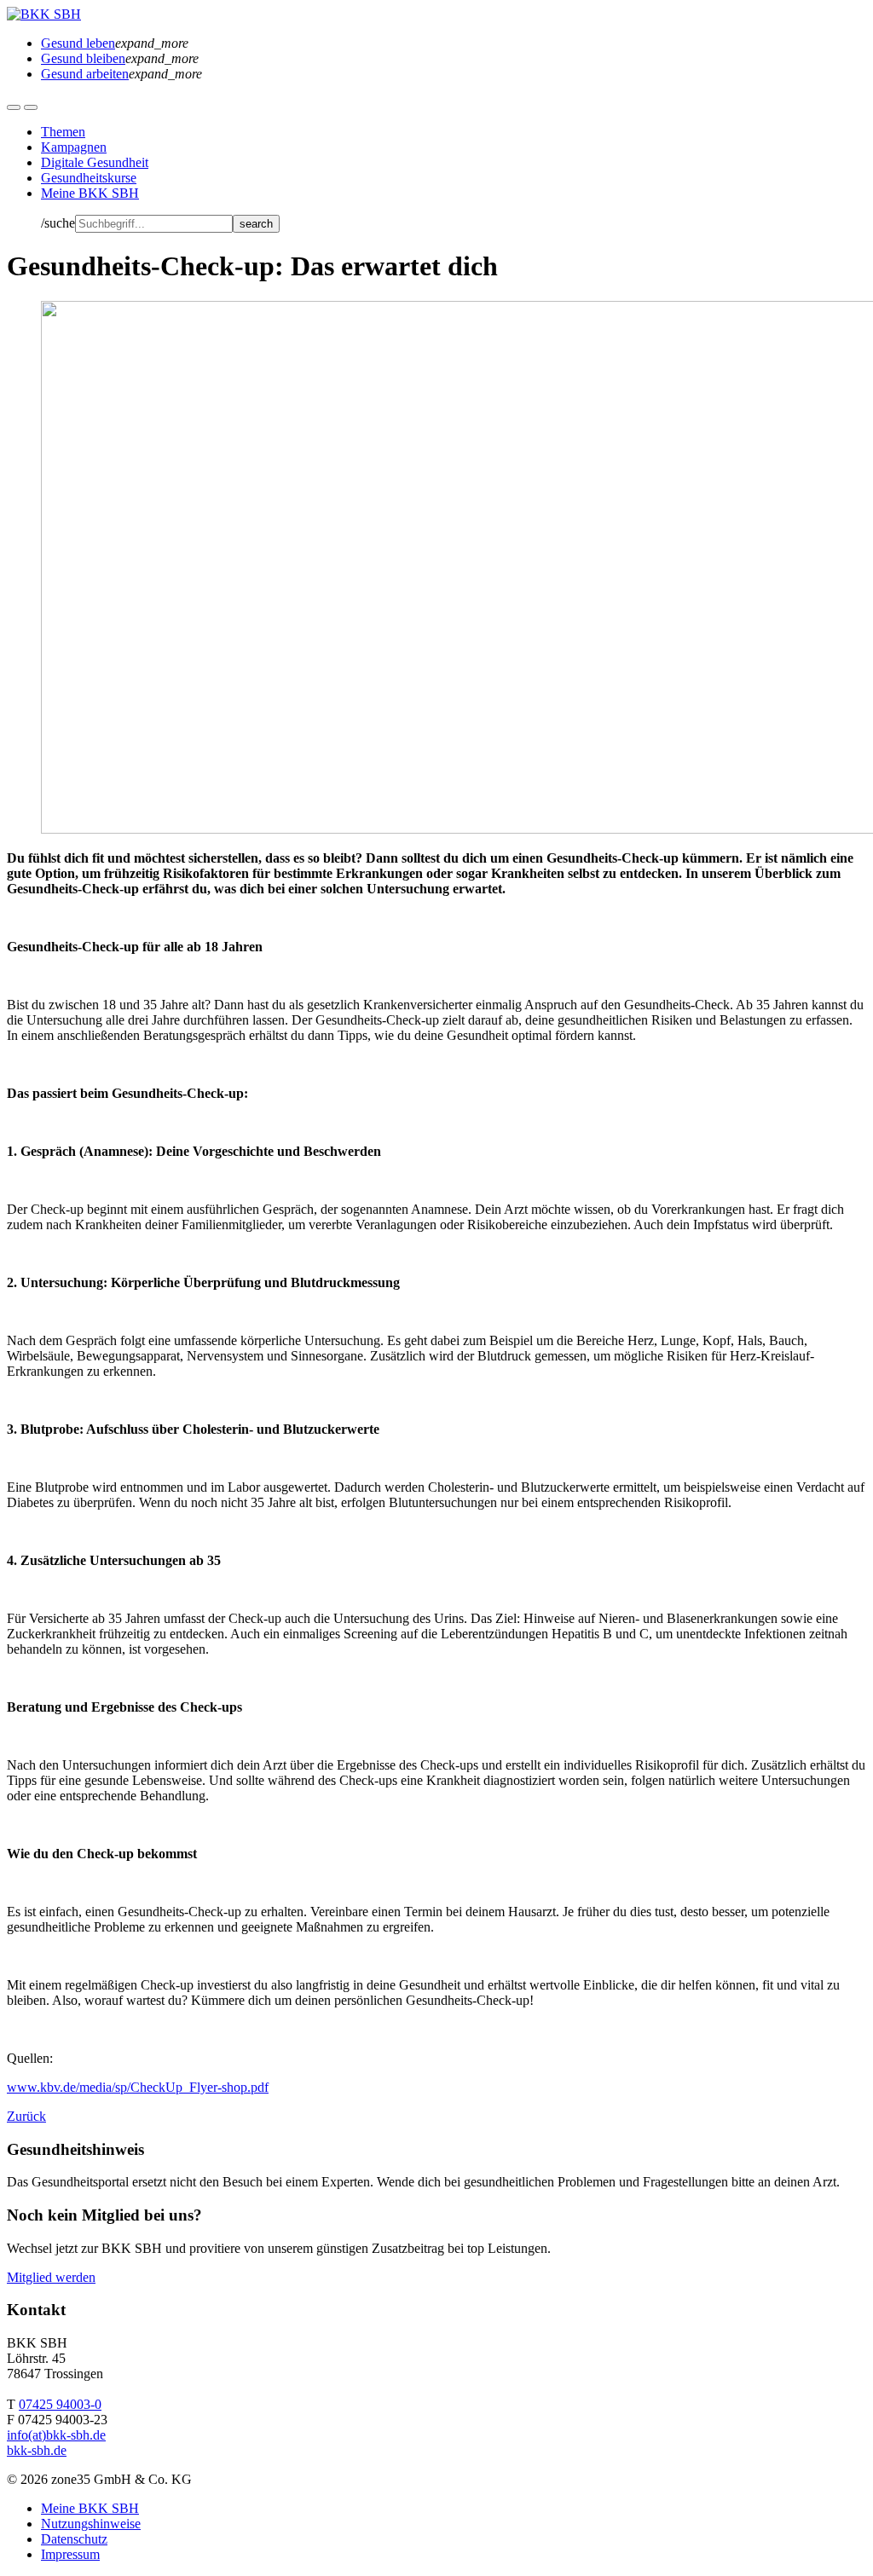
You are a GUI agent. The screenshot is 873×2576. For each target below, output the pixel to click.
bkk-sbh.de (37, 2450)
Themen (63, 132)
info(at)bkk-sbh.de (56, 2435)
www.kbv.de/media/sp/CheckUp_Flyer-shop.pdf (138, 2087)
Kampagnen (74, 147)
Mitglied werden (51, 2277)
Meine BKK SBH (90, 193)
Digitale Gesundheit (95, 162)
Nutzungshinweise (91, 2524)
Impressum (70, 2554)
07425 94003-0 (60, 2404)
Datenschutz (74, 2539)
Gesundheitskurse (89, 178)
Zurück (26, 2116)
